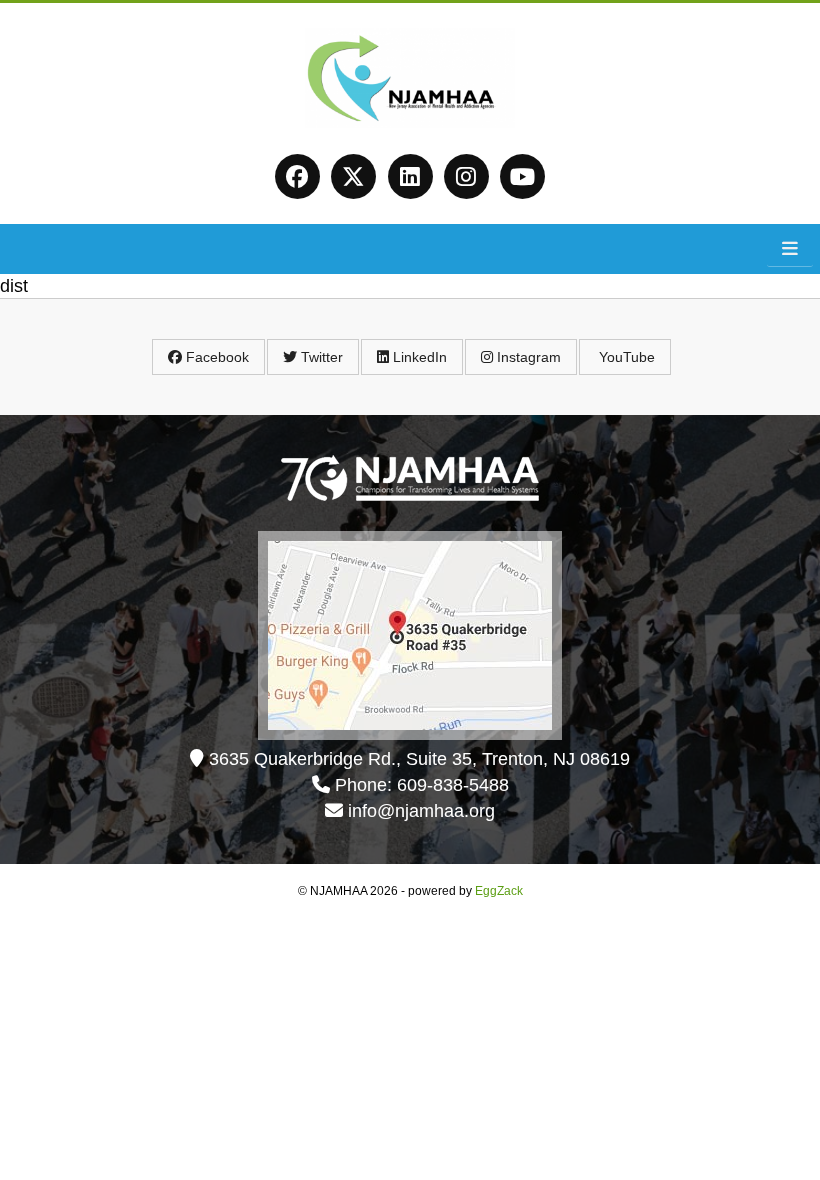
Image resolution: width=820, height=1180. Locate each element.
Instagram (527, 357)
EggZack (499, 891)
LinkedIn (418, 357)
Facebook (215, 357)
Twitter (320, 357)
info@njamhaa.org (421, 811)
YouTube (625, 357)
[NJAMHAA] (410, 121)
